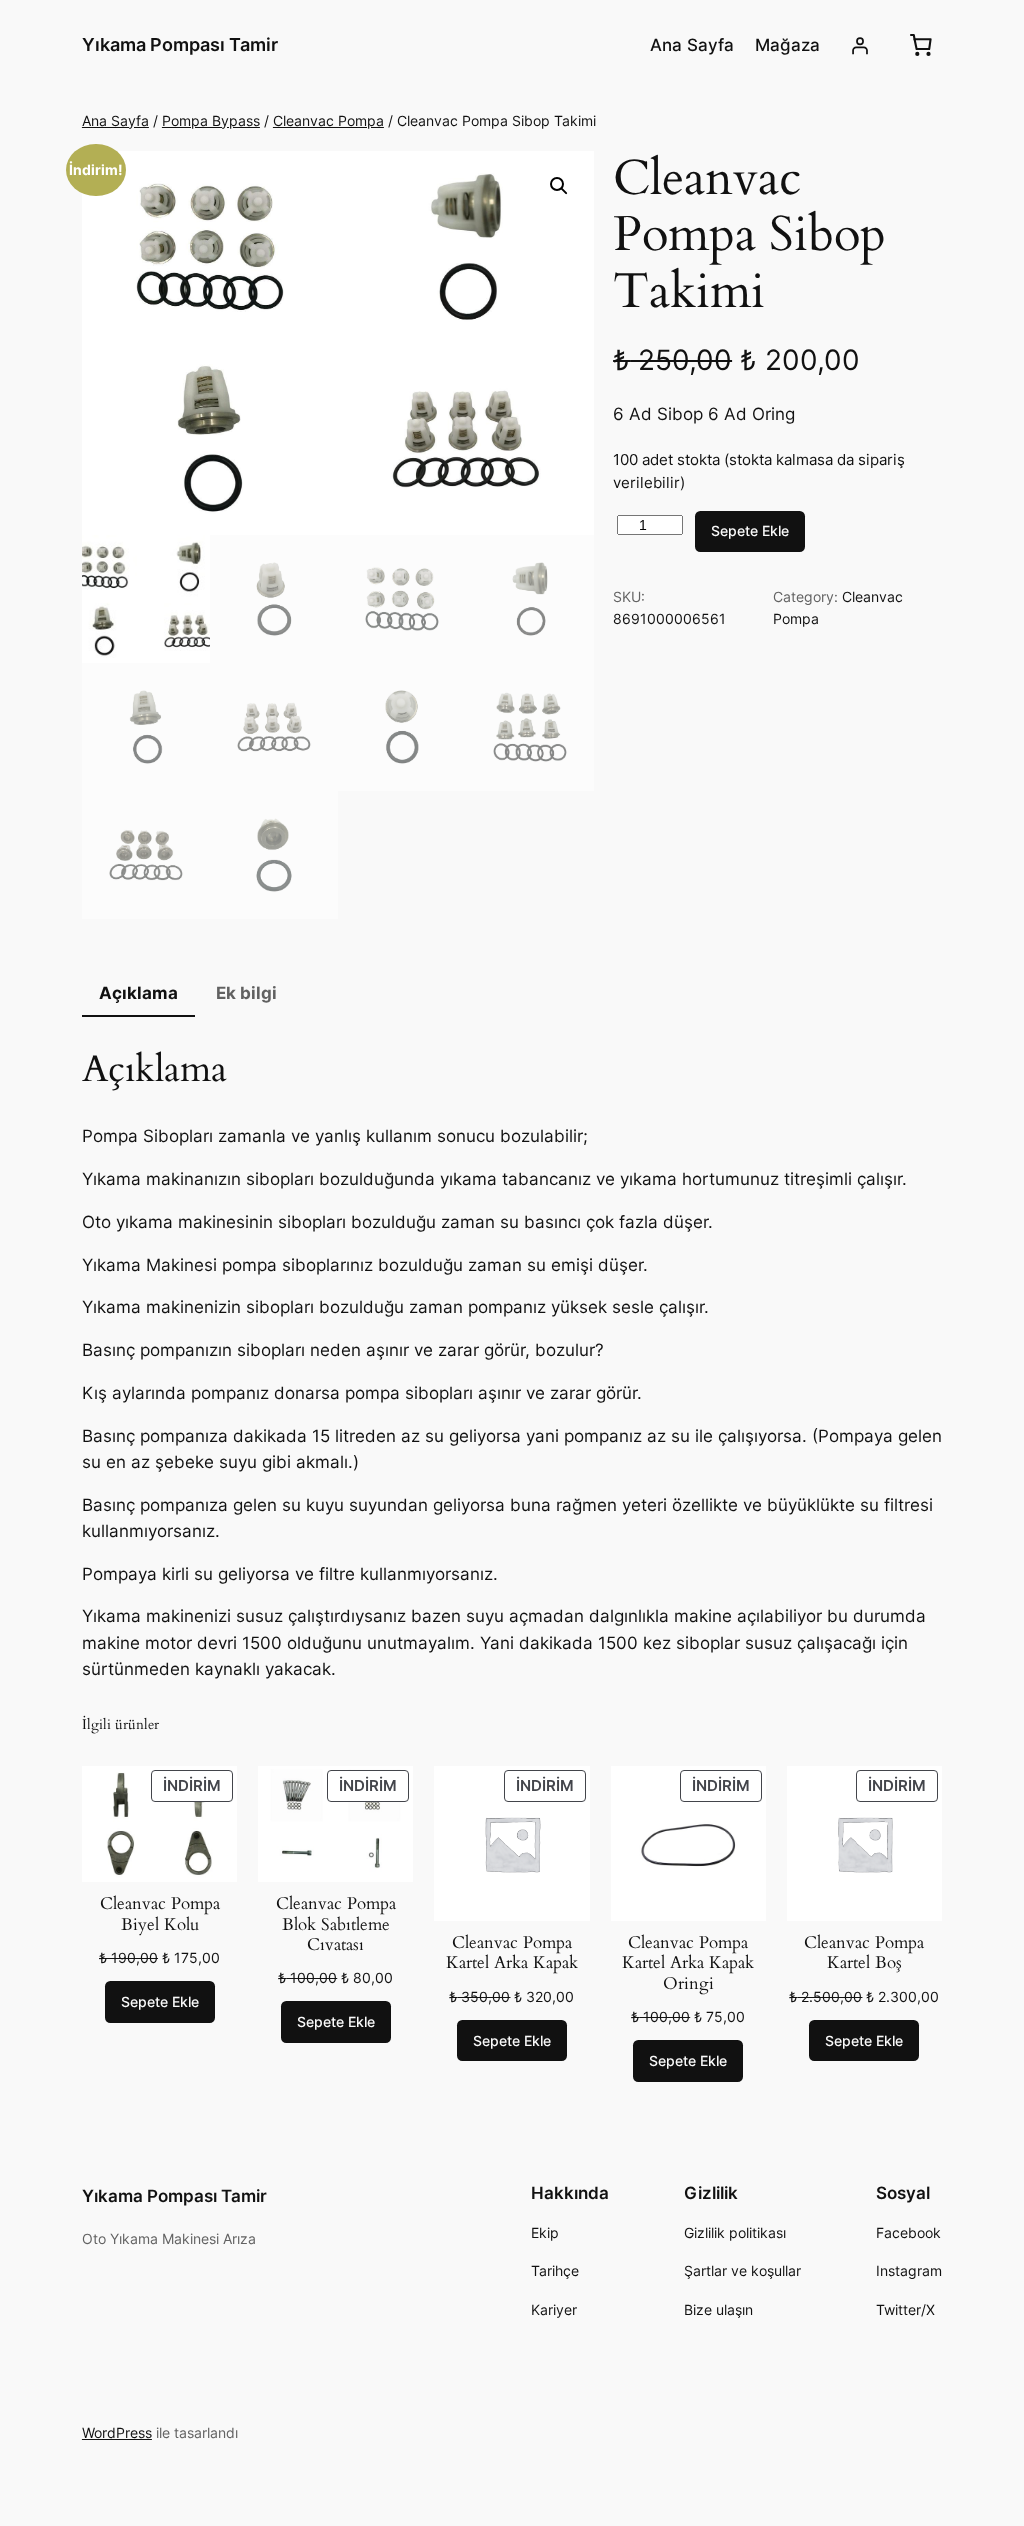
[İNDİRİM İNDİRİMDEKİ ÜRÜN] (511, 1842)
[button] (559, 186)
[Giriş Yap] (860, 45)
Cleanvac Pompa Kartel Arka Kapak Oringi (688, 1963)
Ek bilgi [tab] (246, 993)
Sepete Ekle (750, 530)
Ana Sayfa (115, 120)
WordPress (117, 2432)
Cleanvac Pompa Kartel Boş (864, 1953)
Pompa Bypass (211, 120)
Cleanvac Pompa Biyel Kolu (160, 1914)
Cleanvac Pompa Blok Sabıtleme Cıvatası (336, 1924)
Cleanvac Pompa (328, 120)
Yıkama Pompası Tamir (180, 44)
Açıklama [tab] (138, 993)
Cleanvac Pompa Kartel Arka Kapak (512, 1953)
